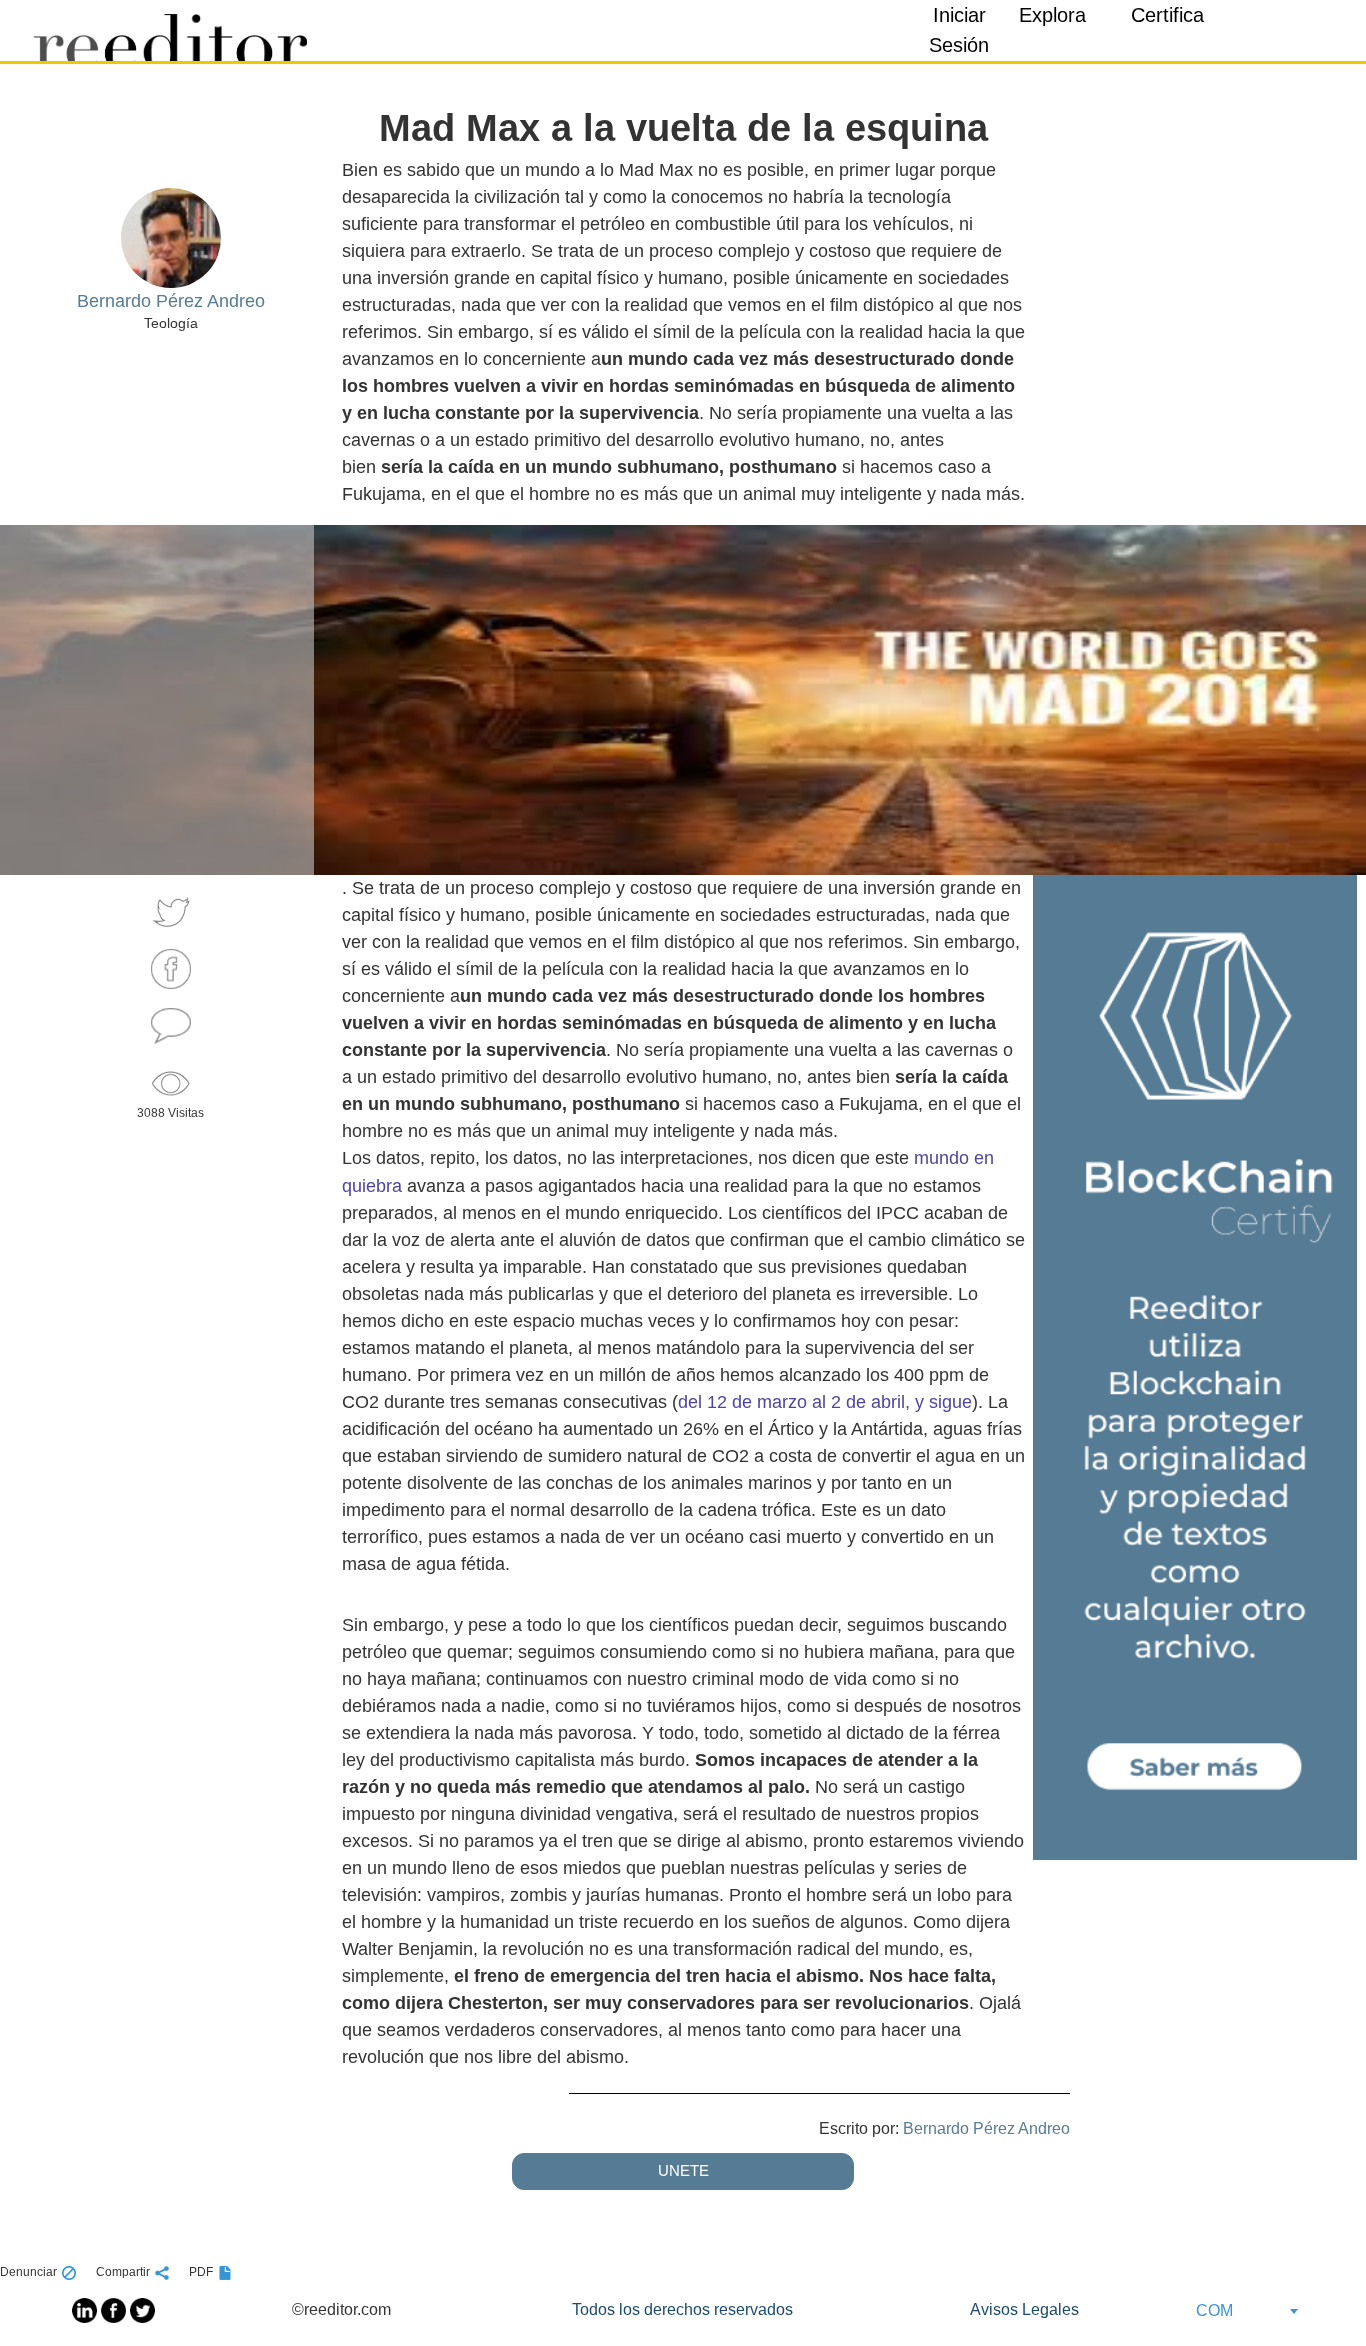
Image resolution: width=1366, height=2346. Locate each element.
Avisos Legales (1024, 2309)
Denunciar (28, 2272)
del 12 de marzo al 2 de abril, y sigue (825, 1402)
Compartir (123, 2272)
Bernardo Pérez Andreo (986, 2128)
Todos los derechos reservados (682, 2309)
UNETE (683, 2170)
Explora (1052, 15)
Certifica (1167, 15)
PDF (201, 2272)
